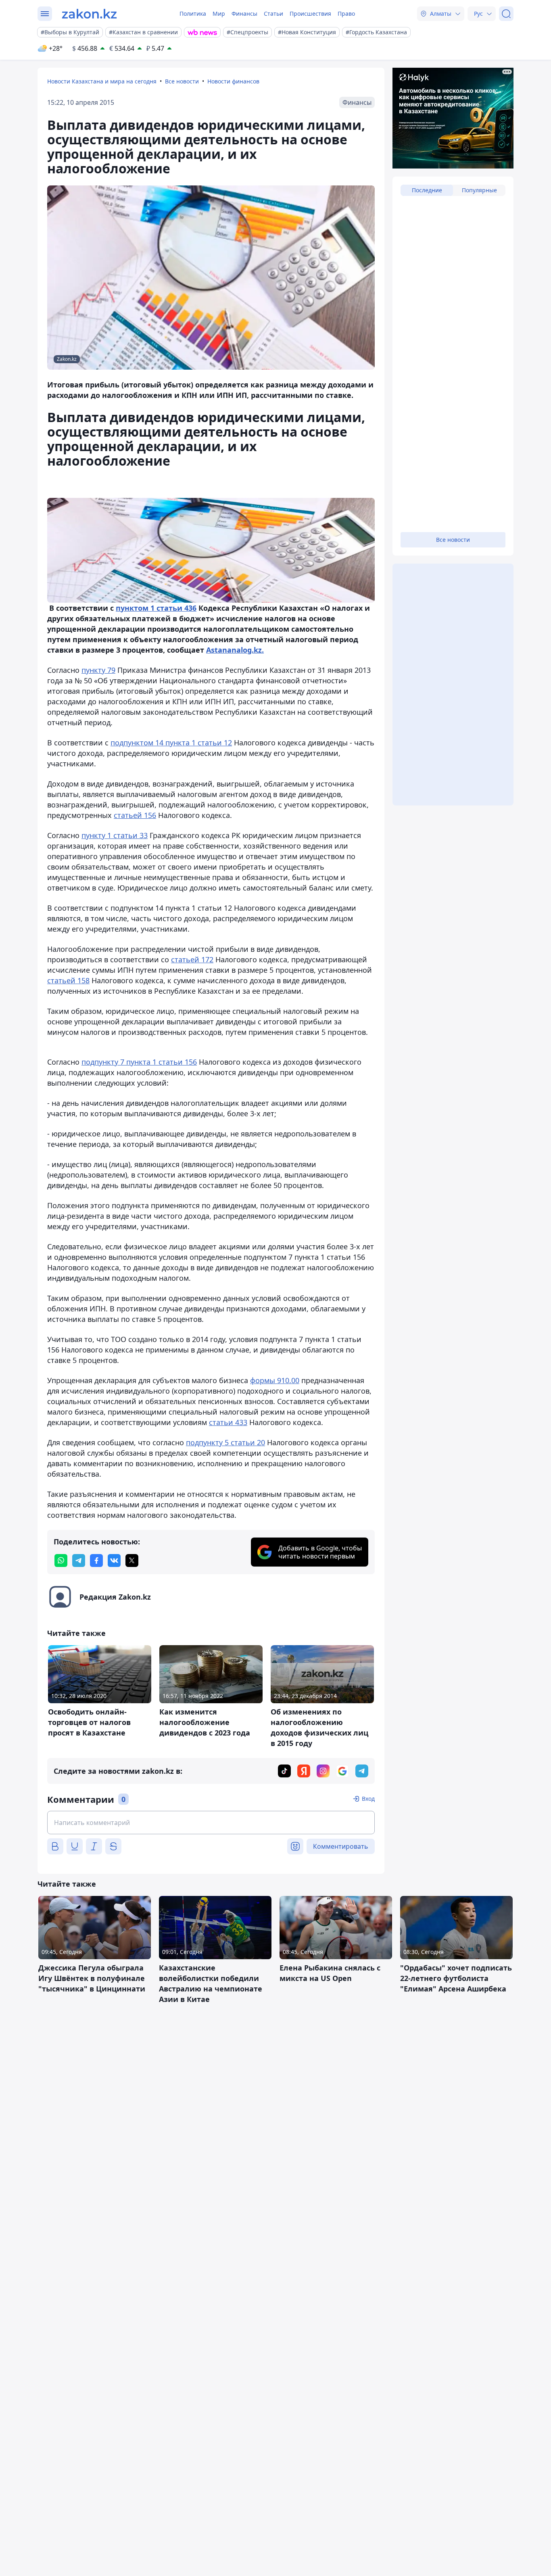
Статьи (273, 14)
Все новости (182, 81)
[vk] (114, 1561)
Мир (219, 14)
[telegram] (79, 1561)
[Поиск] (506, 14)
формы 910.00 (275, 1380)
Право (346, 14)
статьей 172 (192, 959)
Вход (368, 1799)
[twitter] (132, 1561)
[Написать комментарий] (211, 1823)
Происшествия (310, 14)
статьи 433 (228, 1422)
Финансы (244, 14)
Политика (193, 14)
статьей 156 (135, 815)
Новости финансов (233, 81)
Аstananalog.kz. (235, 650)
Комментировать (341, 1846)
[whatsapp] (61, 1561)
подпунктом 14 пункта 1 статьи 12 (171, 743)
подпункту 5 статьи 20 (225, 1442)
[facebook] (96, 1561)
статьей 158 (68, 980)
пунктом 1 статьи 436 (156, 608)
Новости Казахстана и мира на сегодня (102, 81)
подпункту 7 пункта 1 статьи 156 (139, 1062)
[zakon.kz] (89, 14)
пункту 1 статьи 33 (115, 835)
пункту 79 (98, 670)
